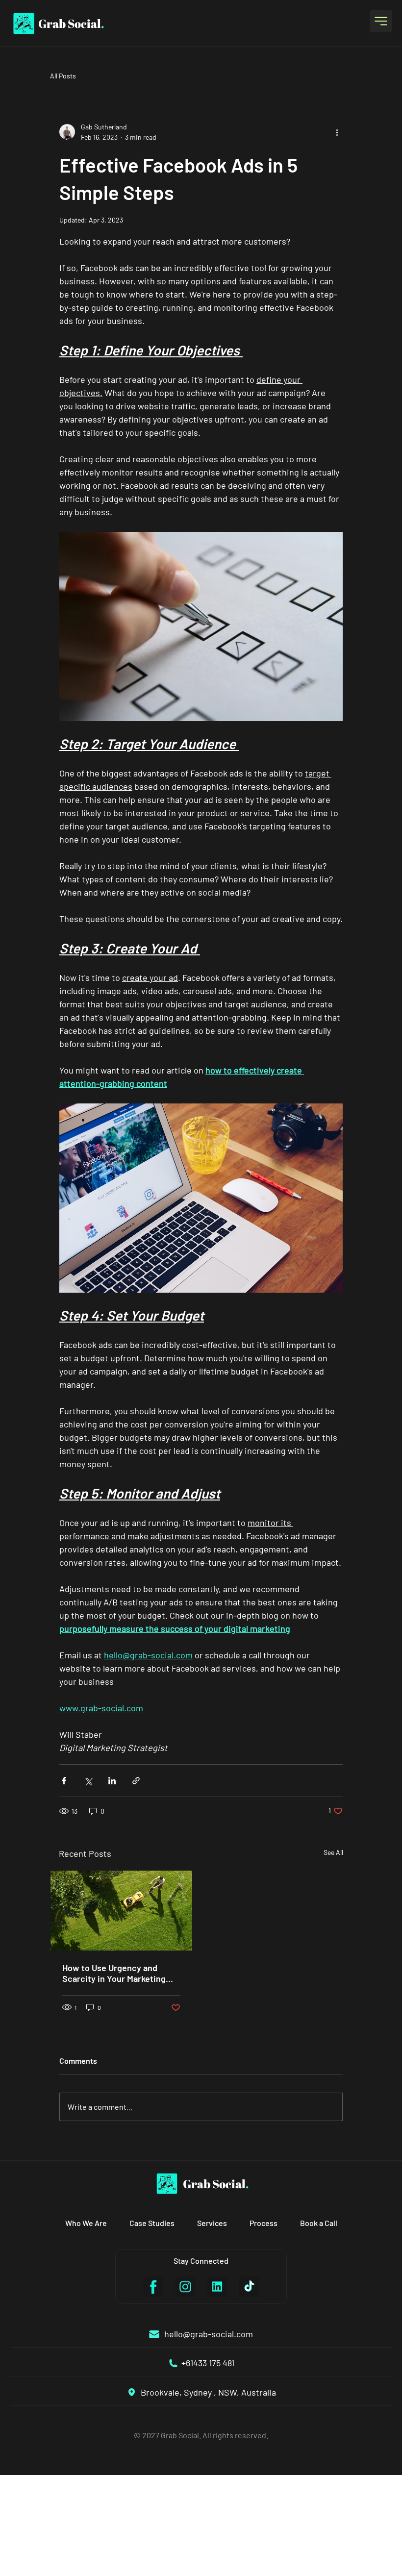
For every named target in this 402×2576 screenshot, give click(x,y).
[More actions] (337, 132)
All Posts (63, 76)
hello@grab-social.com (209, 2334)
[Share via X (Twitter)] (88, 1781)
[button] (86, 2223)
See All (333, 1852)
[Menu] (381, 21)
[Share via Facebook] (64, 1781)
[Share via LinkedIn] (112, 1781)
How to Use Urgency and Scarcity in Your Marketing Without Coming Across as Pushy (114, 1973)
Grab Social (71, 24)
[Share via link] (136, 1781)
